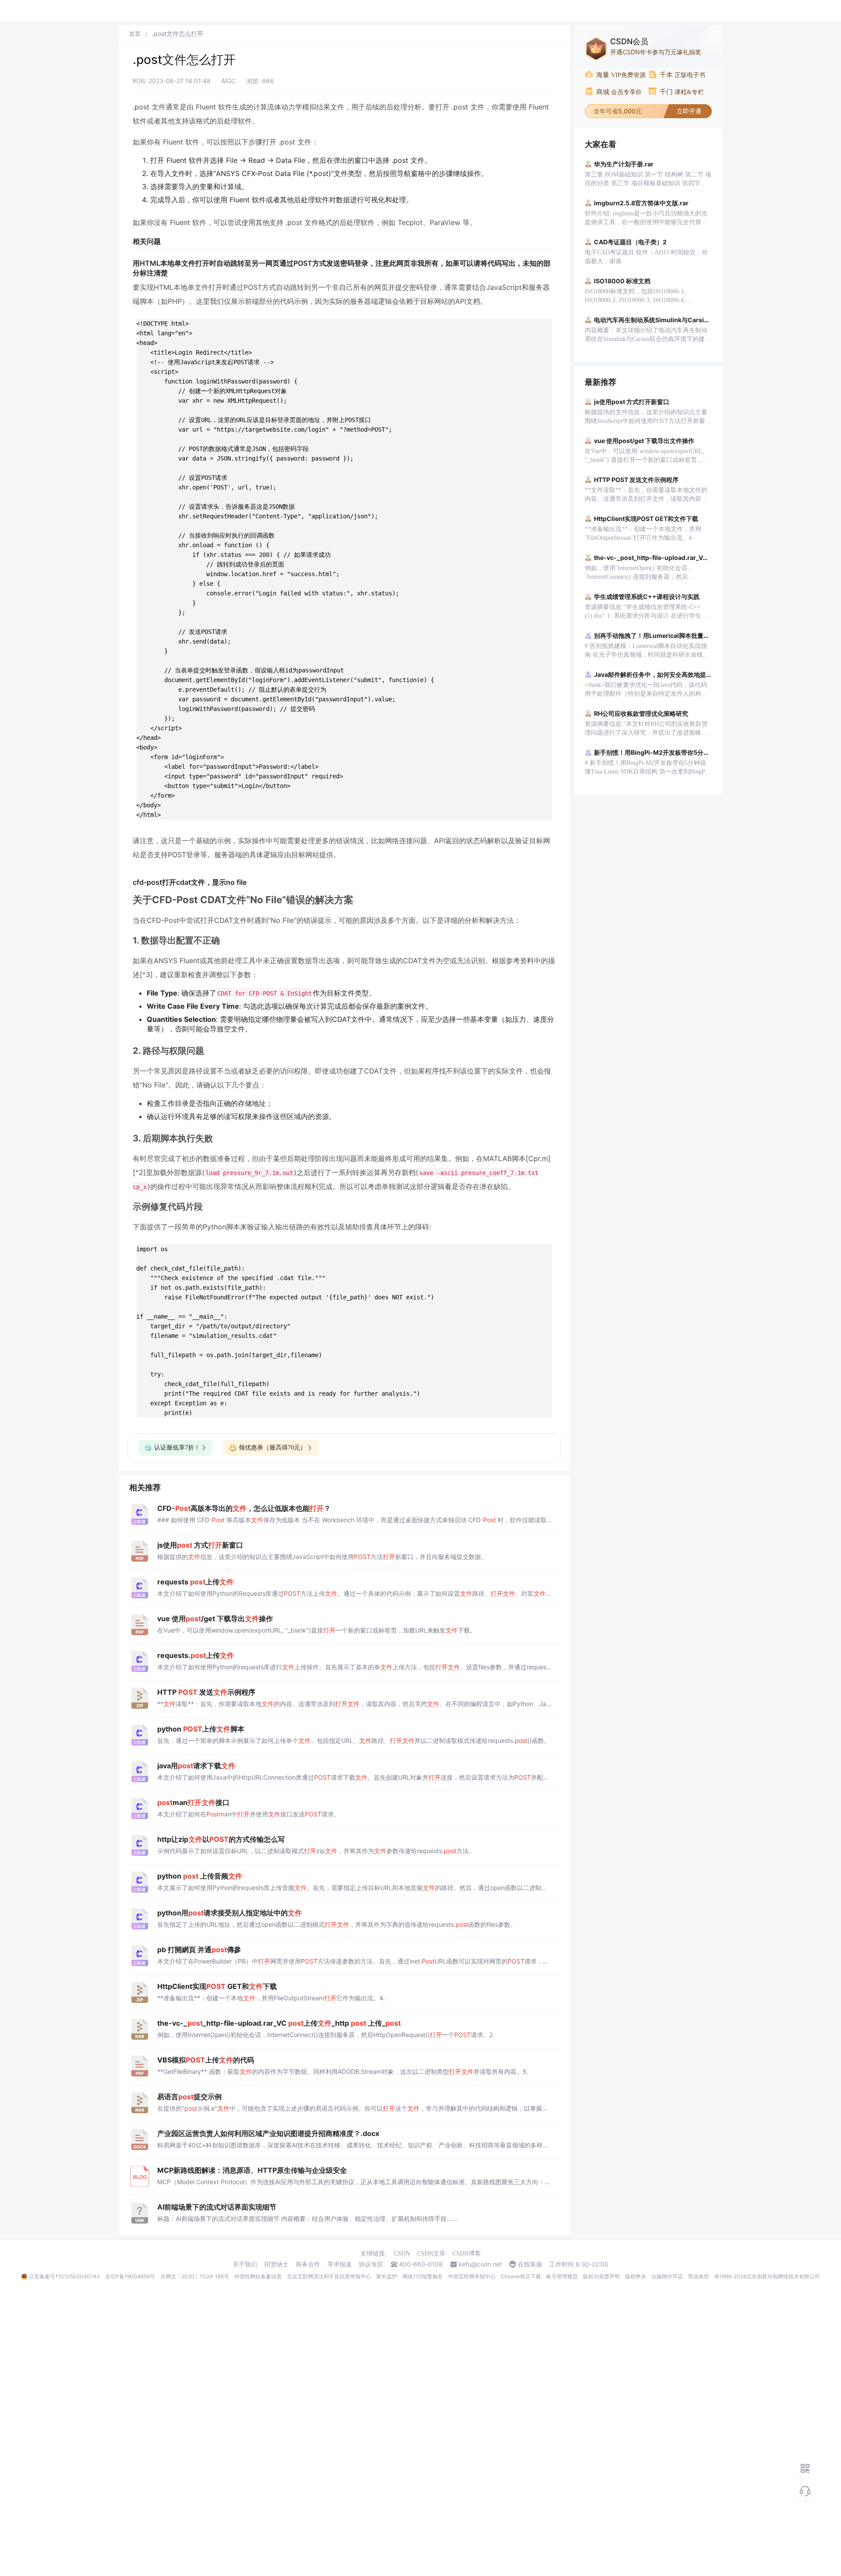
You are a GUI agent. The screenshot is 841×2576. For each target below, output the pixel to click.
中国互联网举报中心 (472, 2276)
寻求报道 (339, 2264)
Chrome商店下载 (521, 2276)
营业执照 (699, 2276)
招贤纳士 (276, 2264)
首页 (135, 34)
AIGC (228, 81)
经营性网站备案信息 (258, 2276)
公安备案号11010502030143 (64, 2276)
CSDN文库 (431, 2254)
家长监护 (387, 2276)
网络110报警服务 (423, 2276)
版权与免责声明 (601, 2276)
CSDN (402, 2254)
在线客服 (530, 2264)
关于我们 (245, 2264)
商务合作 (308, 2264)
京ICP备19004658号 (130, 2276)
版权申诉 (636, 2276)
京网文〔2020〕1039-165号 (195, 2276)
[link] (135, 34)
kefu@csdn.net (480, 2264)
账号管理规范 (562, 2276)
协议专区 (371, 2264)
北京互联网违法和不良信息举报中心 (329, 2276)
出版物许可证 (667, 2276)
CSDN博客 (467, 2254)
